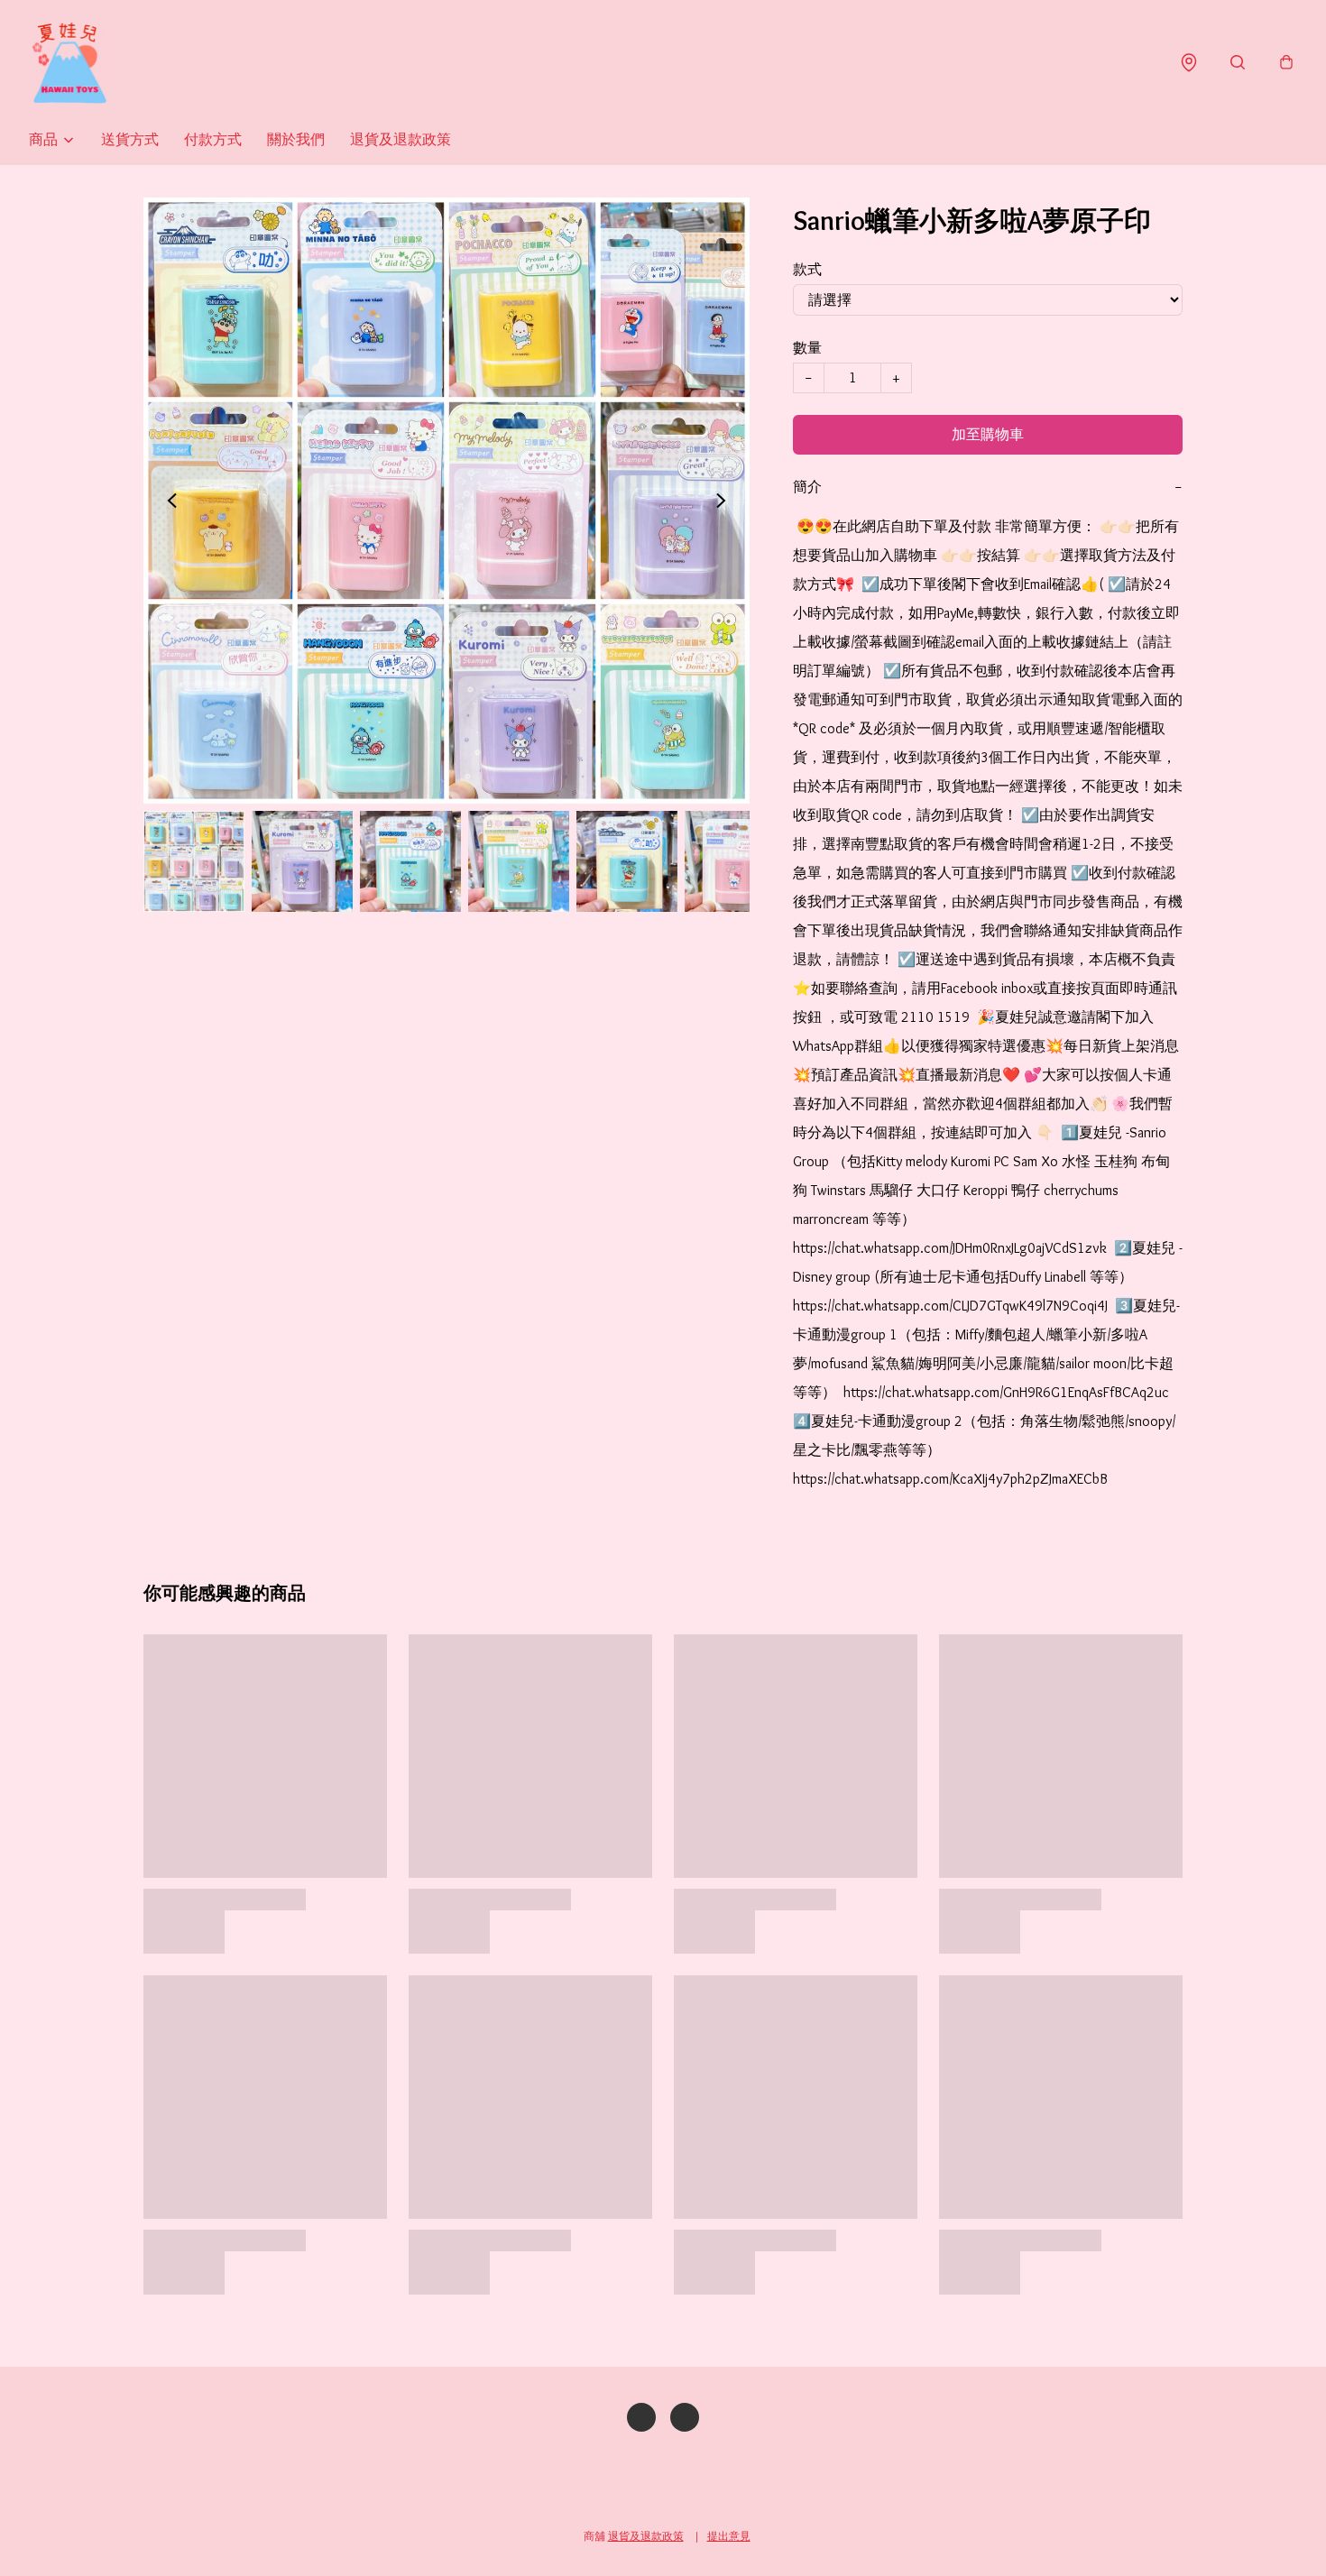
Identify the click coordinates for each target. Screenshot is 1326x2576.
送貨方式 (130, 139)
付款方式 (213, 139)
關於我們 (296, 139)
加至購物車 (988, 434)
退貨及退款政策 (401, 139)
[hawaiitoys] (69, 63)
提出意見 (729, 2536)
